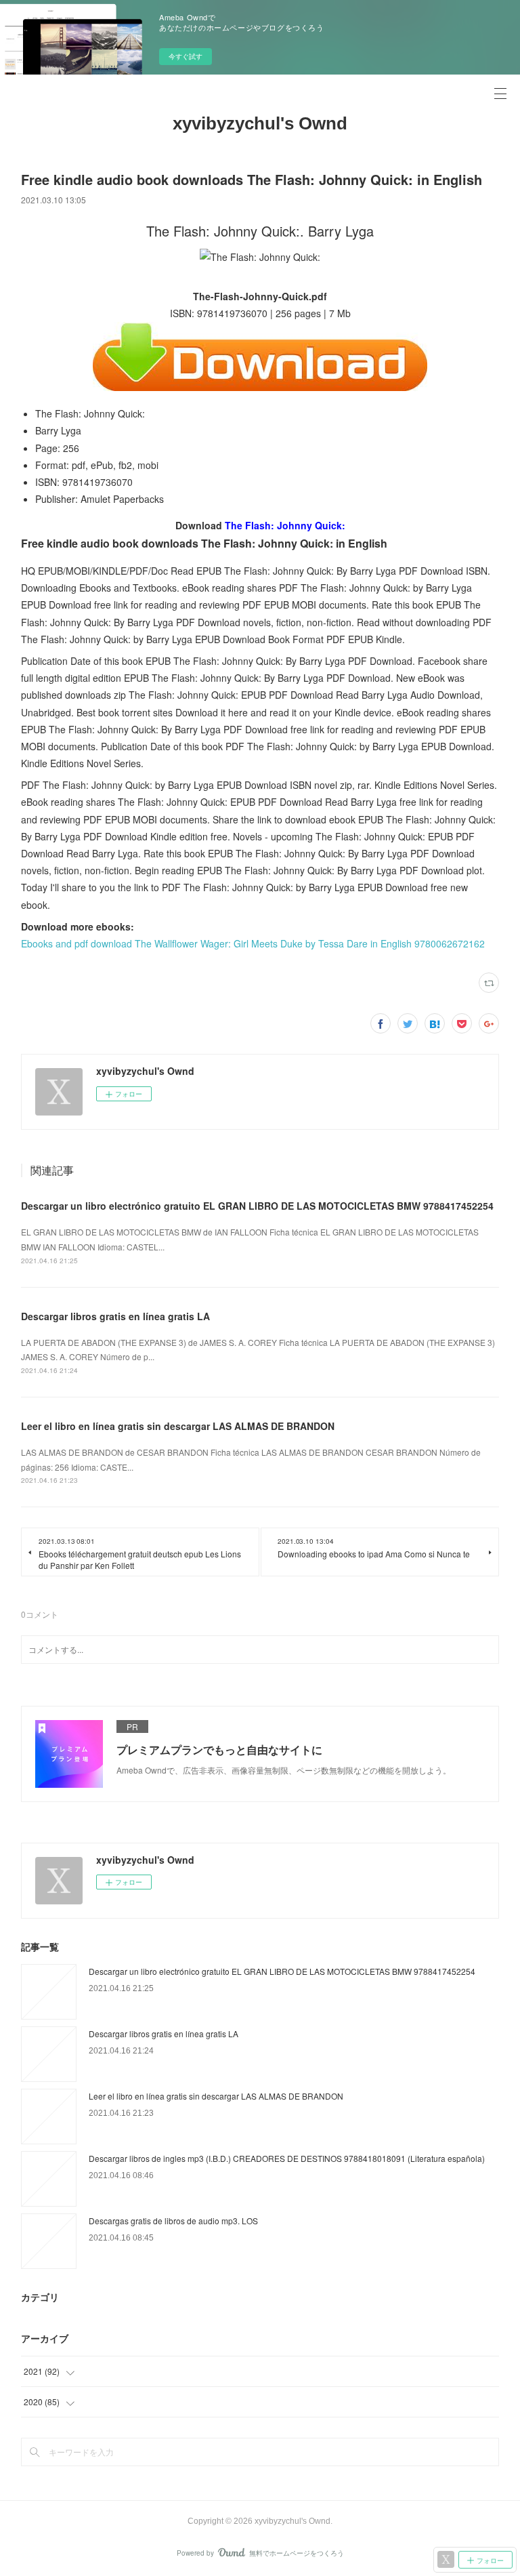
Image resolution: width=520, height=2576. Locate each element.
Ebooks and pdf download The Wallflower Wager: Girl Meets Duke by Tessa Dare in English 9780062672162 (253, 943)
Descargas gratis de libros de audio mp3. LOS (173, 2221)
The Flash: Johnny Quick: (285, 525)
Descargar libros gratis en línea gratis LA (115, 1316)
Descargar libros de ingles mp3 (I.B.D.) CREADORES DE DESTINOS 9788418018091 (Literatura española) (287, 2158)
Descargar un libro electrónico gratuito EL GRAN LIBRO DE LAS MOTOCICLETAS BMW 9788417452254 (257, 1206)
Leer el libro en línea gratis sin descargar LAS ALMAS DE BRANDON (178, 1426)
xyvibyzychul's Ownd (260, 123)
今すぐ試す (186, 56)
